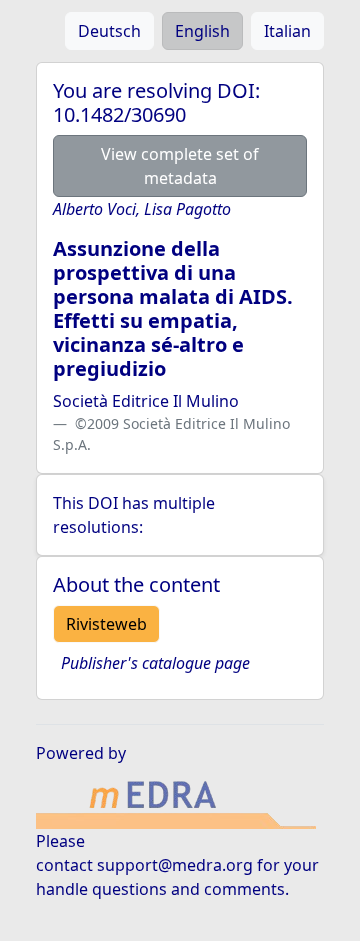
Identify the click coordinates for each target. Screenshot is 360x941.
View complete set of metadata (180, 166)
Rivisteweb (106, 624)
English (202, 31)
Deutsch (109, 31)
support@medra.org (175, 865)
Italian (287, 31)
